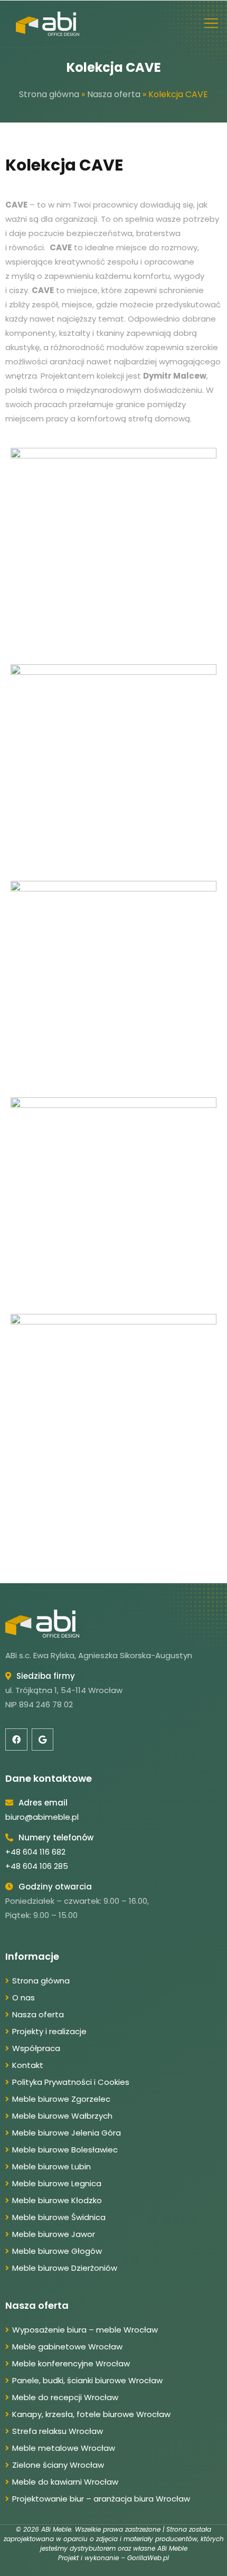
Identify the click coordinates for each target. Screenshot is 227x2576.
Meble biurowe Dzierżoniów (65, 2268)
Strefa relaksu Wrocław (58, 2431)
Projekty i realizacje (49, 2031)
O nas (23, 1997)
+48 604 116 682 (35, 1852)
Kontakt (28, 2065)
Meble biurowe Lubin (51, 2166)
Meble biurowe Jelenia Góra (67, 2133)
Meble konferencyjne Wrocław (71, 2363)
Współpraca (36, 2048)
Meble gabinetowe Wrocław (67, 2347)
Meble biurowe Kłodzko (57, 2200)
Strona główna (49, 94)
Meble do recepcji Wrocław (65, 2397)
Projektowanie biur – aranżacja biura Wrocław (101, 2499)
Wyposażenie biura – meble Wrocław (85, 2330)
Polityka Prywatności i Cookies (71, 2082)
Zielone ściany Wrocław (58, 2465)
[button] (211, 24)
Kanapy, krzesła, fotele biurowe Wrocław (91, 2414)
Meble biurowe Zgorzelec (61, 2099)
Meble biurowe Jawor (54, 2234)
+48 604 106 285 (37, 1866)
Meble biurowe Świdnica (59, 2217)
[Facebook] (16, 1740)
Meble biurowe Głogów (57, 2251)
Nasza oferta (114, 94)
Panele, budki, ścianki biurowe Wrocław (87, 2380)
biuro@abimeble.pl (42, 1817)
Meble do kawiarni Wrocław (65, 2482)
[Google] (43, 1740)
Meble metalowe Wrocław (64, 2448)
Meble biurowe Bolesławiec (65, 2150)
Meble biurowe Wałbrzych (62, 2116)
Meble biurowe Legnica (57, 2183)
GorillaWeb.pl (148, 2558)
